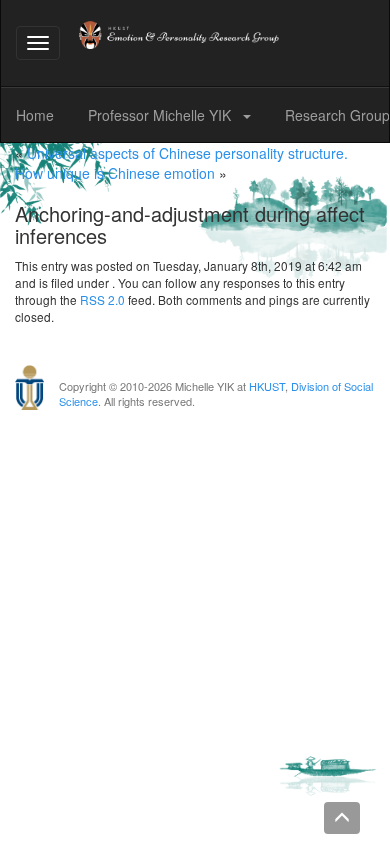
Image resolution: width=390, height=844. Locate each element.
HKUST (267, 386)
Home (35, 115)
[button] (251, 115)
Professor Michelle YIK (161, 115)
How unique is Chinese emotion (115, 173)
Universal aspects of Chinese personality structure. (187, 153)
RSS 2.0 (102, 299)
